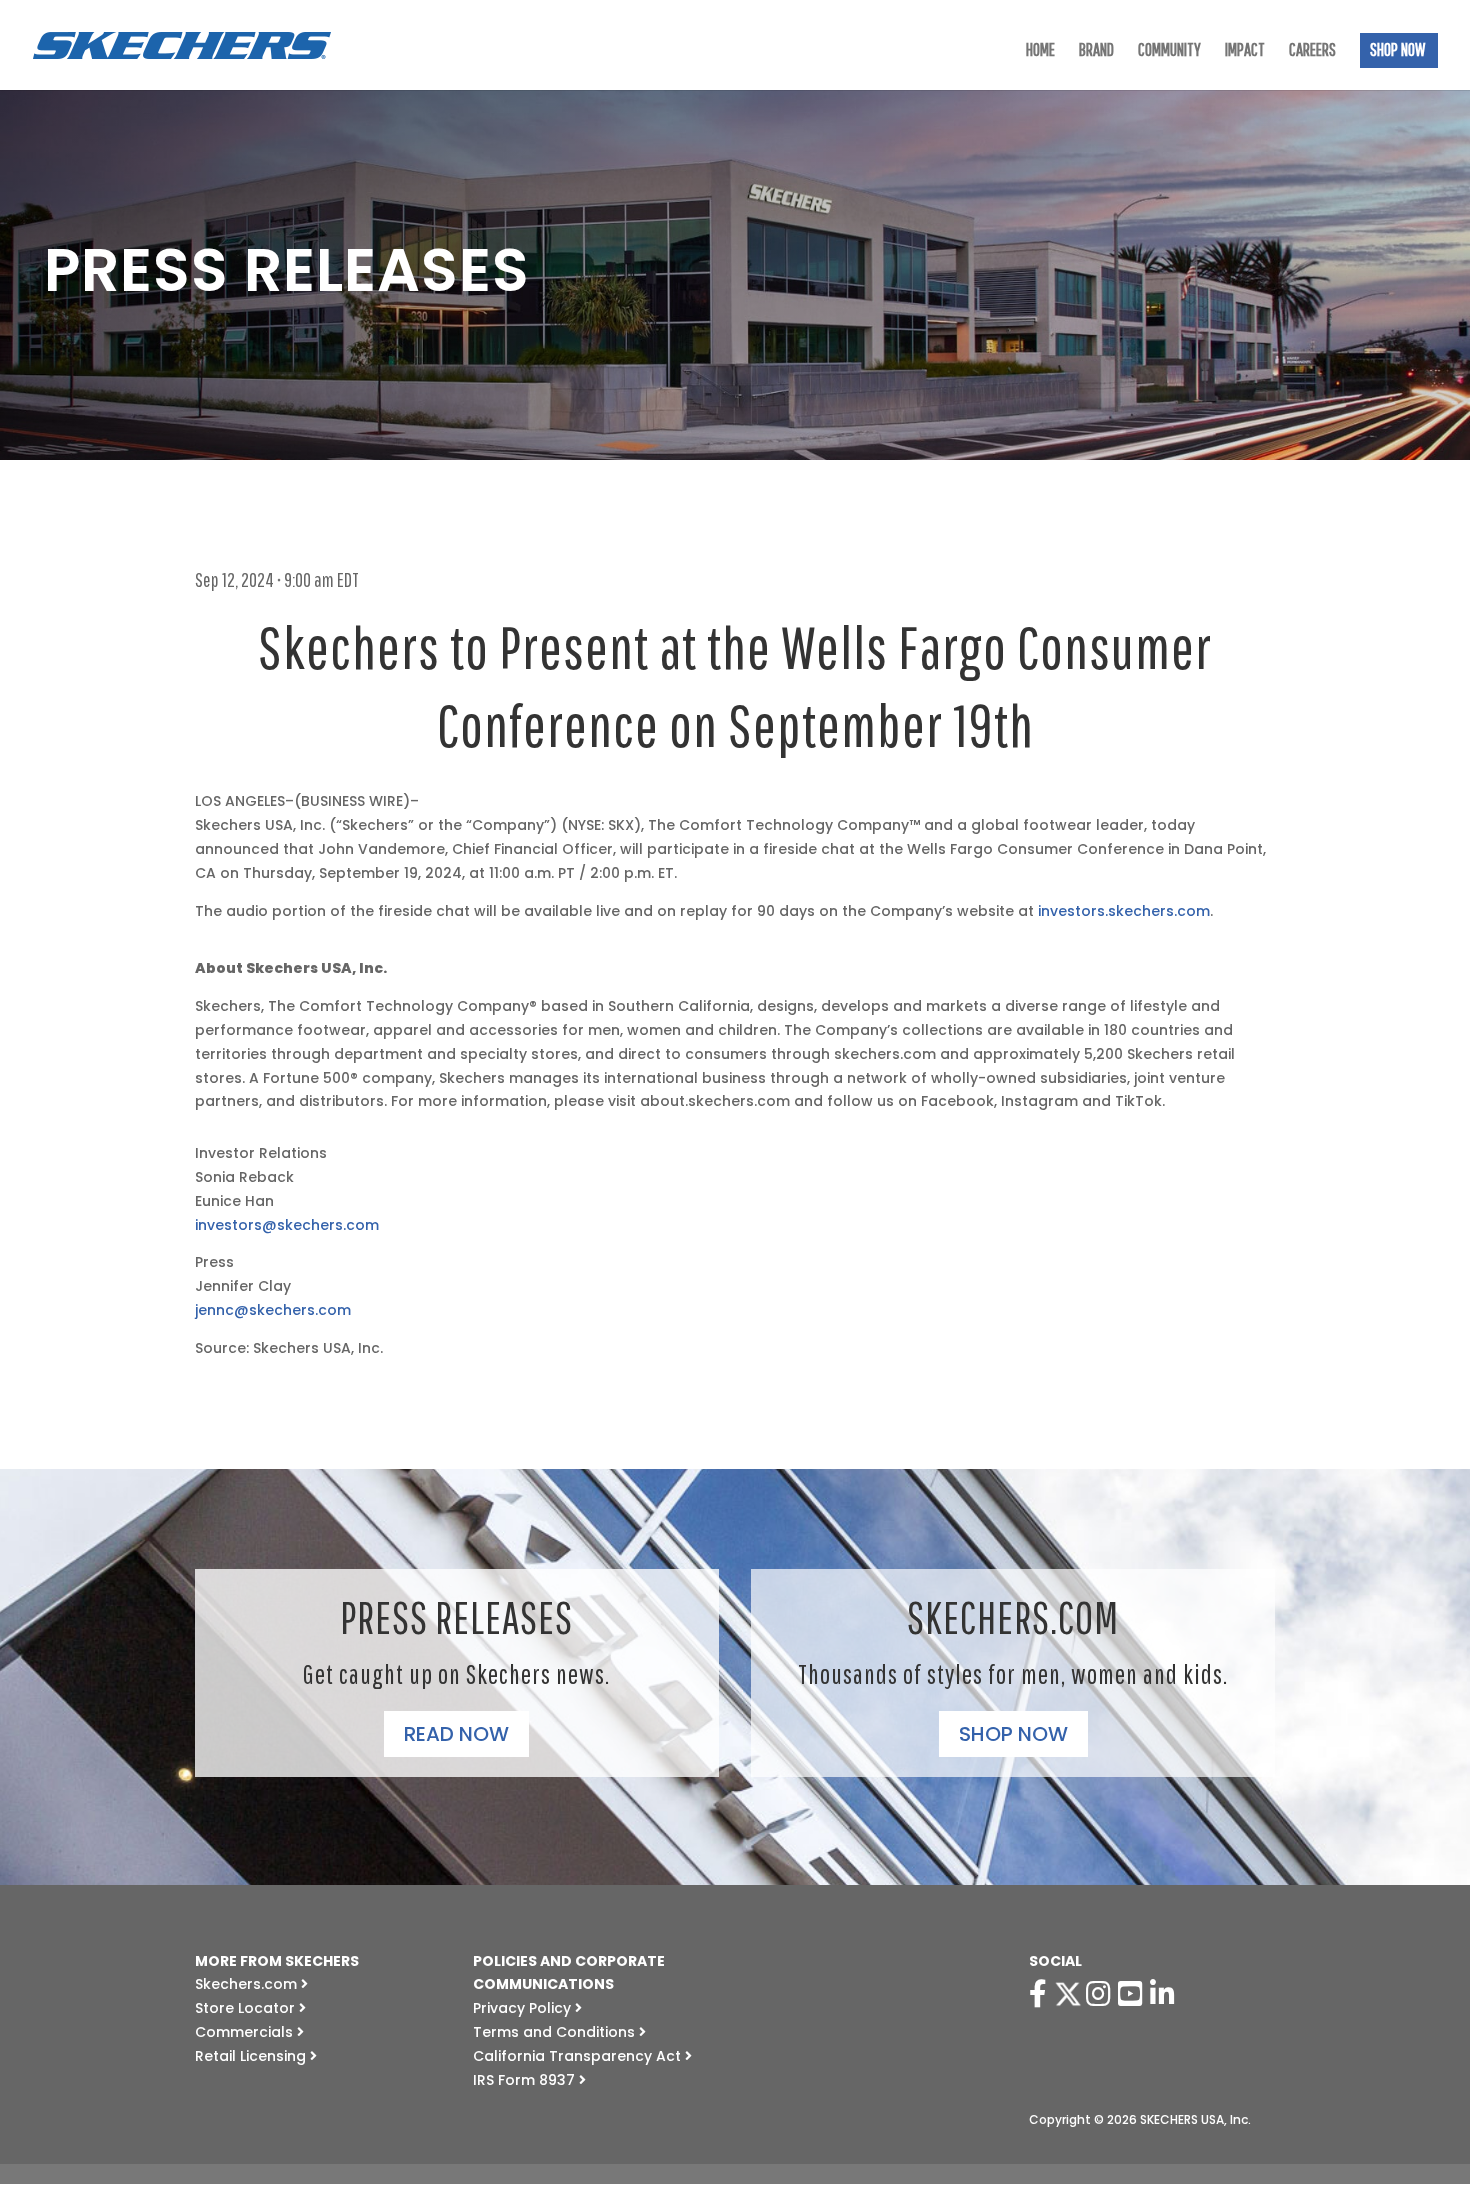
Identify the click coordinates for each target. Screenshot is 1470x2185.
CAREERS (1312, 51)
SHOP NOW (1397, 51)
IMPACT (1245, 51)
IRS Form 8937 (526, 2080)
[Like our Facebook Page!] (1041, 1994)
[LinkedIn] (1166, 1994)
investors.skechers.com (1124, 911)
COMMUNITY (1169, 51)
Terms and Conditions (556, 2032)
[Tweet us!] (1068, 1994)
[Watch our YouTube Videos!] (1134, 1994)
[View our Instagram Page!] (1102, 1994)
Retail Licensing (252, 2056)
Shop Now (1013, 1734)
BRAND (1096, 51)
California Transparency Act (579, 2056)
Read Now (456, 1734)
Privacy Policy (524, 2008)
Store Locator (247, 2008)
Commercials (246, 2032)
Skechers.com (248, 1984)
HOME (1040, 51)
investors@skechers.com (287, 1225)
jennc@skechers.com (273, 1310)
